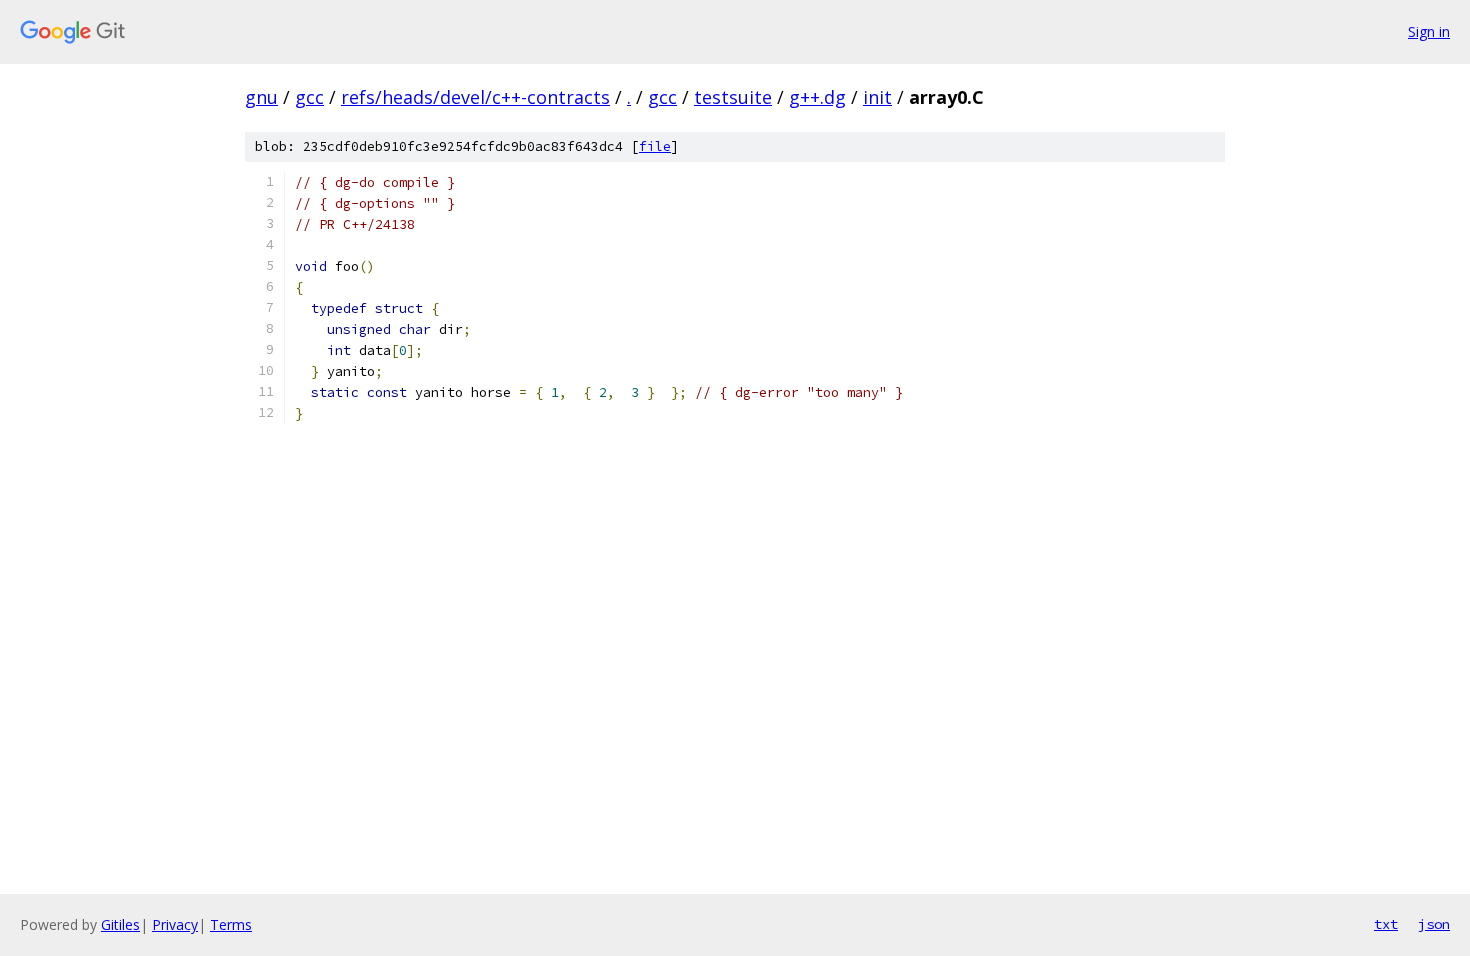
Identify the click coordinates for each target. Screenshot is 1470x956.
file (655, 146)
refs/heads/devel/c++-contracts (475, 97)
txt (1386, 924)
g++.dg (817, 97)
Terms (231, 924)
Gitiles (120, 924)
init (877, 97)
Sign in (1429, 31)
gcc (309, 97)
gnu (261, 97)
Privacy (175, 924)
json (1434, 924)
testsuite (733, 97)
